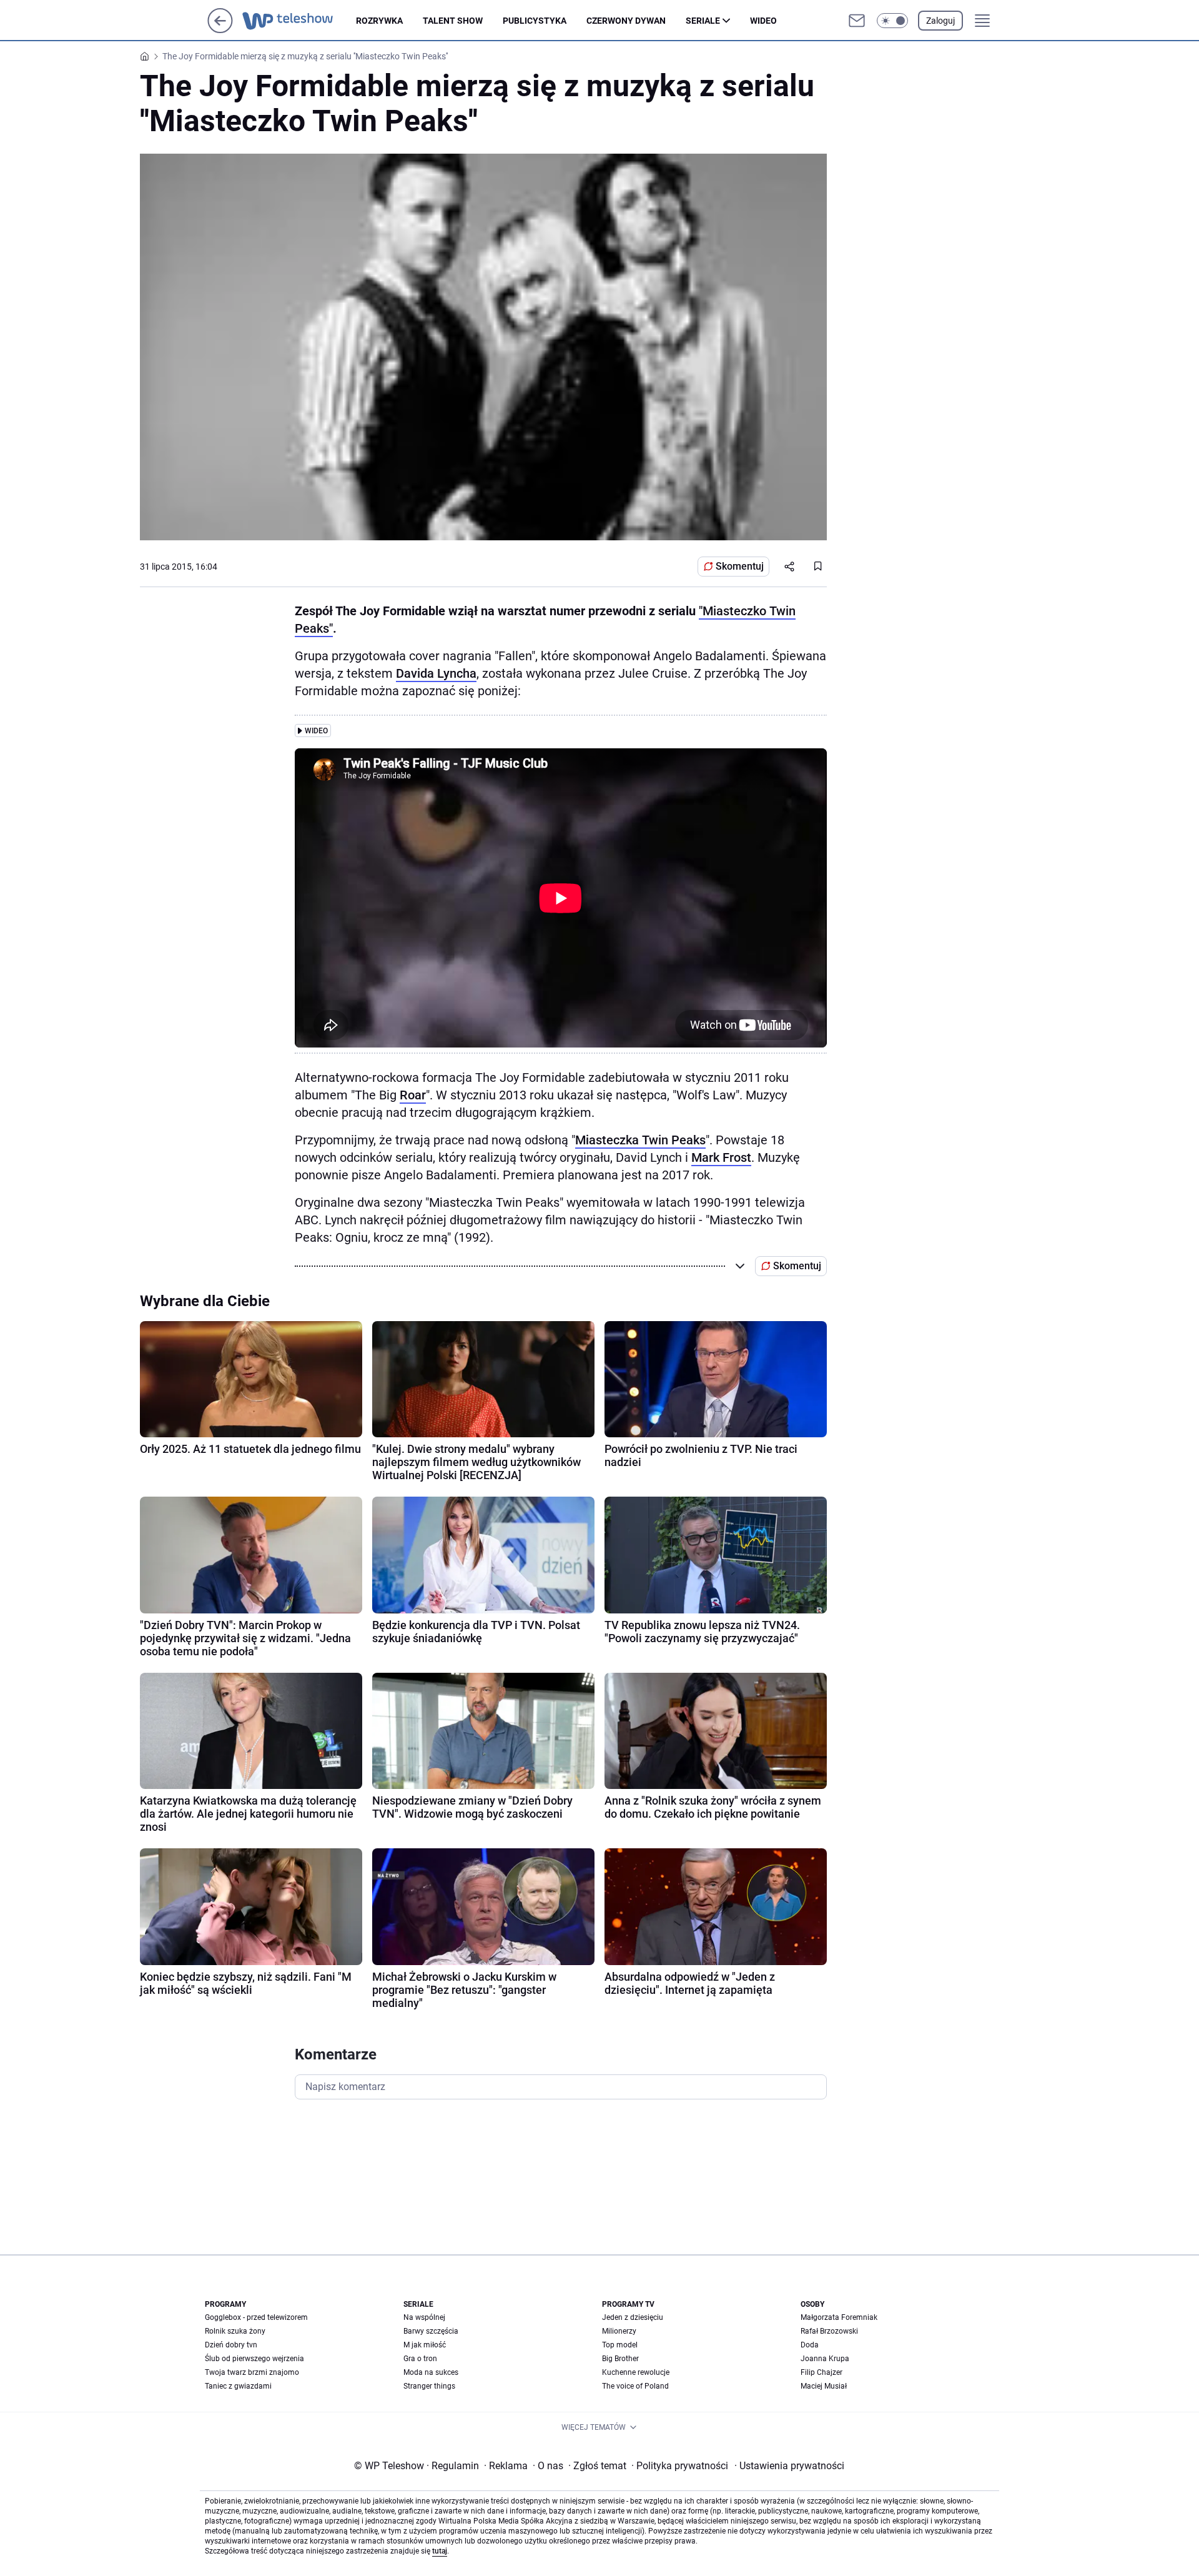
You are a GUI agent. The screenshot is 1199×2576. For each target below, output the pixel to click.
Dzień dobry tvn (231, 2345)
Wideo (763, 21)
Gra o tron (420, 2359)
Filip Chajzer (822, 2372)
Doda (810, 2345)
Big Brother (620, 2359)
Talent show (453, 21)
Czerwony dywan (626, 21)
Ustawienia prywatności (789, 2466)
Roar (413, 1095)
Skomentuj (740, 566)
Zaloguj (940, 21)
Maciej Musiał (824, 2386)
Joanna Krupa (825, 2359)
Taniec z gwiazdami (238, 2386)
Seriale (703, 21)
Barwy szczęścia (431, 2331)
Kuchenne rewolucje (636, 2372)
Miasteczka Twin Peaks (640, 1140)
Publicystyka (535, 21)
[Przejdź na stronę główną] (220, 30)
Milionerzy (619, 2331)
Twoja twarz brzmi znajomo (252, 2372)
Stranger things (429, 2386)
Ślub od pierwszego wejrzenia (254, 2359)
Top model (620, 2345)
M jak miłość (425, 2345)
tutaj (440, 2551)
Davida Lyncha (436, 673)
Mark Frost (721, 1157)
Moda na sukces (431, 2372)
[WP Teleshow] (299, 21)
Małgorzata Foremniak (839, 2317)
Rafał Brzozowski (829, 2331)
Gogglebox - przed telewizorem (256, 2317)
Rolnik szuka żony (235, 2331)
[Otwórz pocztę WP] (857, 21)
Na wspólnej (424, 2317)
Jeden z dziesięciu (633, 2317)
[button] (892, 21)
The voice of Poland (635, 2386)
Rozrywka (379, 21)
